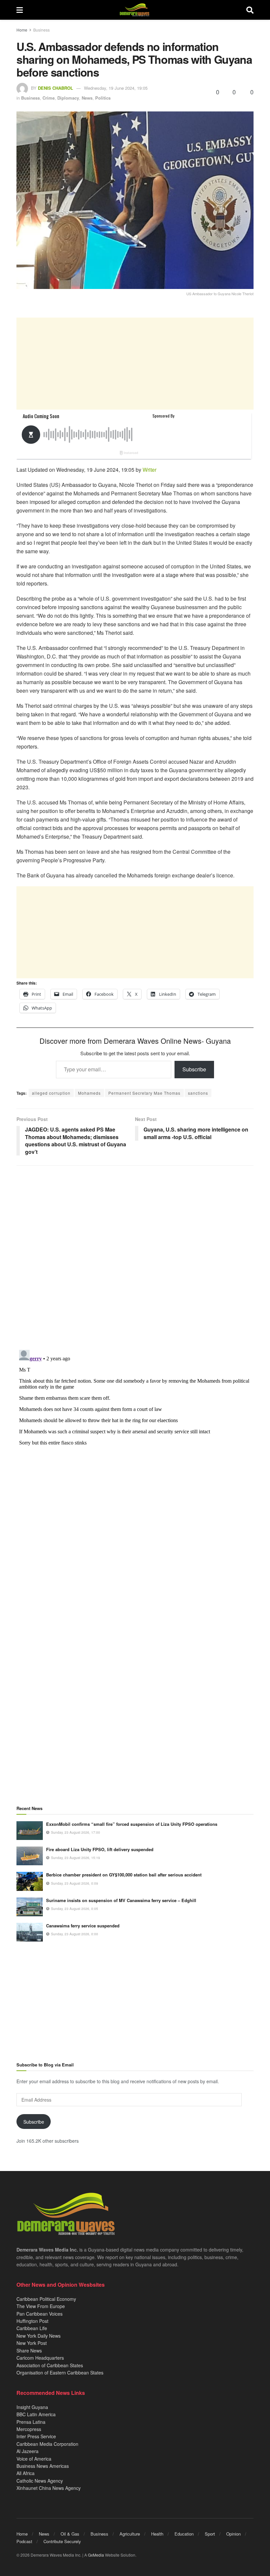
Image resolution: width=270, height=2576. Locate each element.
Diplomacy (68, 98)
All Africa (26, 2473)
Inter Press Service (36, 2436)
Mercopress (29, 2429)
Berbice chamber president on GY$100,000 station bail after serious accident (124, 1875)
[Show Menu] (20, 10)
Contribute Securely (62, 2541)
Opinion (233, 2534)
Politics (103, 98)
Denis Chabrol (55, 88)
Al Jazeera (27, 2451)
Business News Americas (43, 2466)
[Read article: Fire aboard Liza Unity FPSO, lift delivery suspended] (30, 1856)
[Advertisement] (135, 364)
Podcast (24, 2541)
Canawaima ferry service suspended (83, 1926)
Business (41, 30)
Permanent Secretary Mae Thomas (144, 1093)
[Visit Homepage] (135, 10)
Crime (49, 98)
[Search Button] (250, 10)
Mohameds (89, 1093)
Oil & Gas (70, 2534)
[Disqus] (135, 1429)
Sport (210, 2534)
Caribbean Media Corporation (47, 2444)
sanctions (198, 1093)
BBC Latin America (36, 2414)
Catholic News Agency (40, 2481)
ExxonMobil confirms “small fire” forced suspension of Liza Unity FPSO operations (132, 1824)
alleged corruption (51, 1093)
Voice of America (34, 2459)
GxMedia (96, 2555)
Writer (149, 470)
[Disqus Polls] (135, 1258)
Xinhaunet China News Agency (49, 2488)
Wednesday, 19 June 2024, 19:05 (116, 88)
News (87, 98)
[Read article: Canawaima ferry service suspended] (30, 1932)
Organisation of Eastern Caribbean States (60, 2373)
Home (22, 30)
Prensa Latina (31, 2422)
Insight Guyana (32, 2407)
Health (157, 2534)
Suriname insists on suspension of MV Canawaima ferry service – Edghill (121, 1900)
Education (184, 2534)
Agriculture (130, 2534)
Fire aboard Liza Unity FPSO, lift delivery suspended (100, 1849)
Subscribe (194, 1069)
